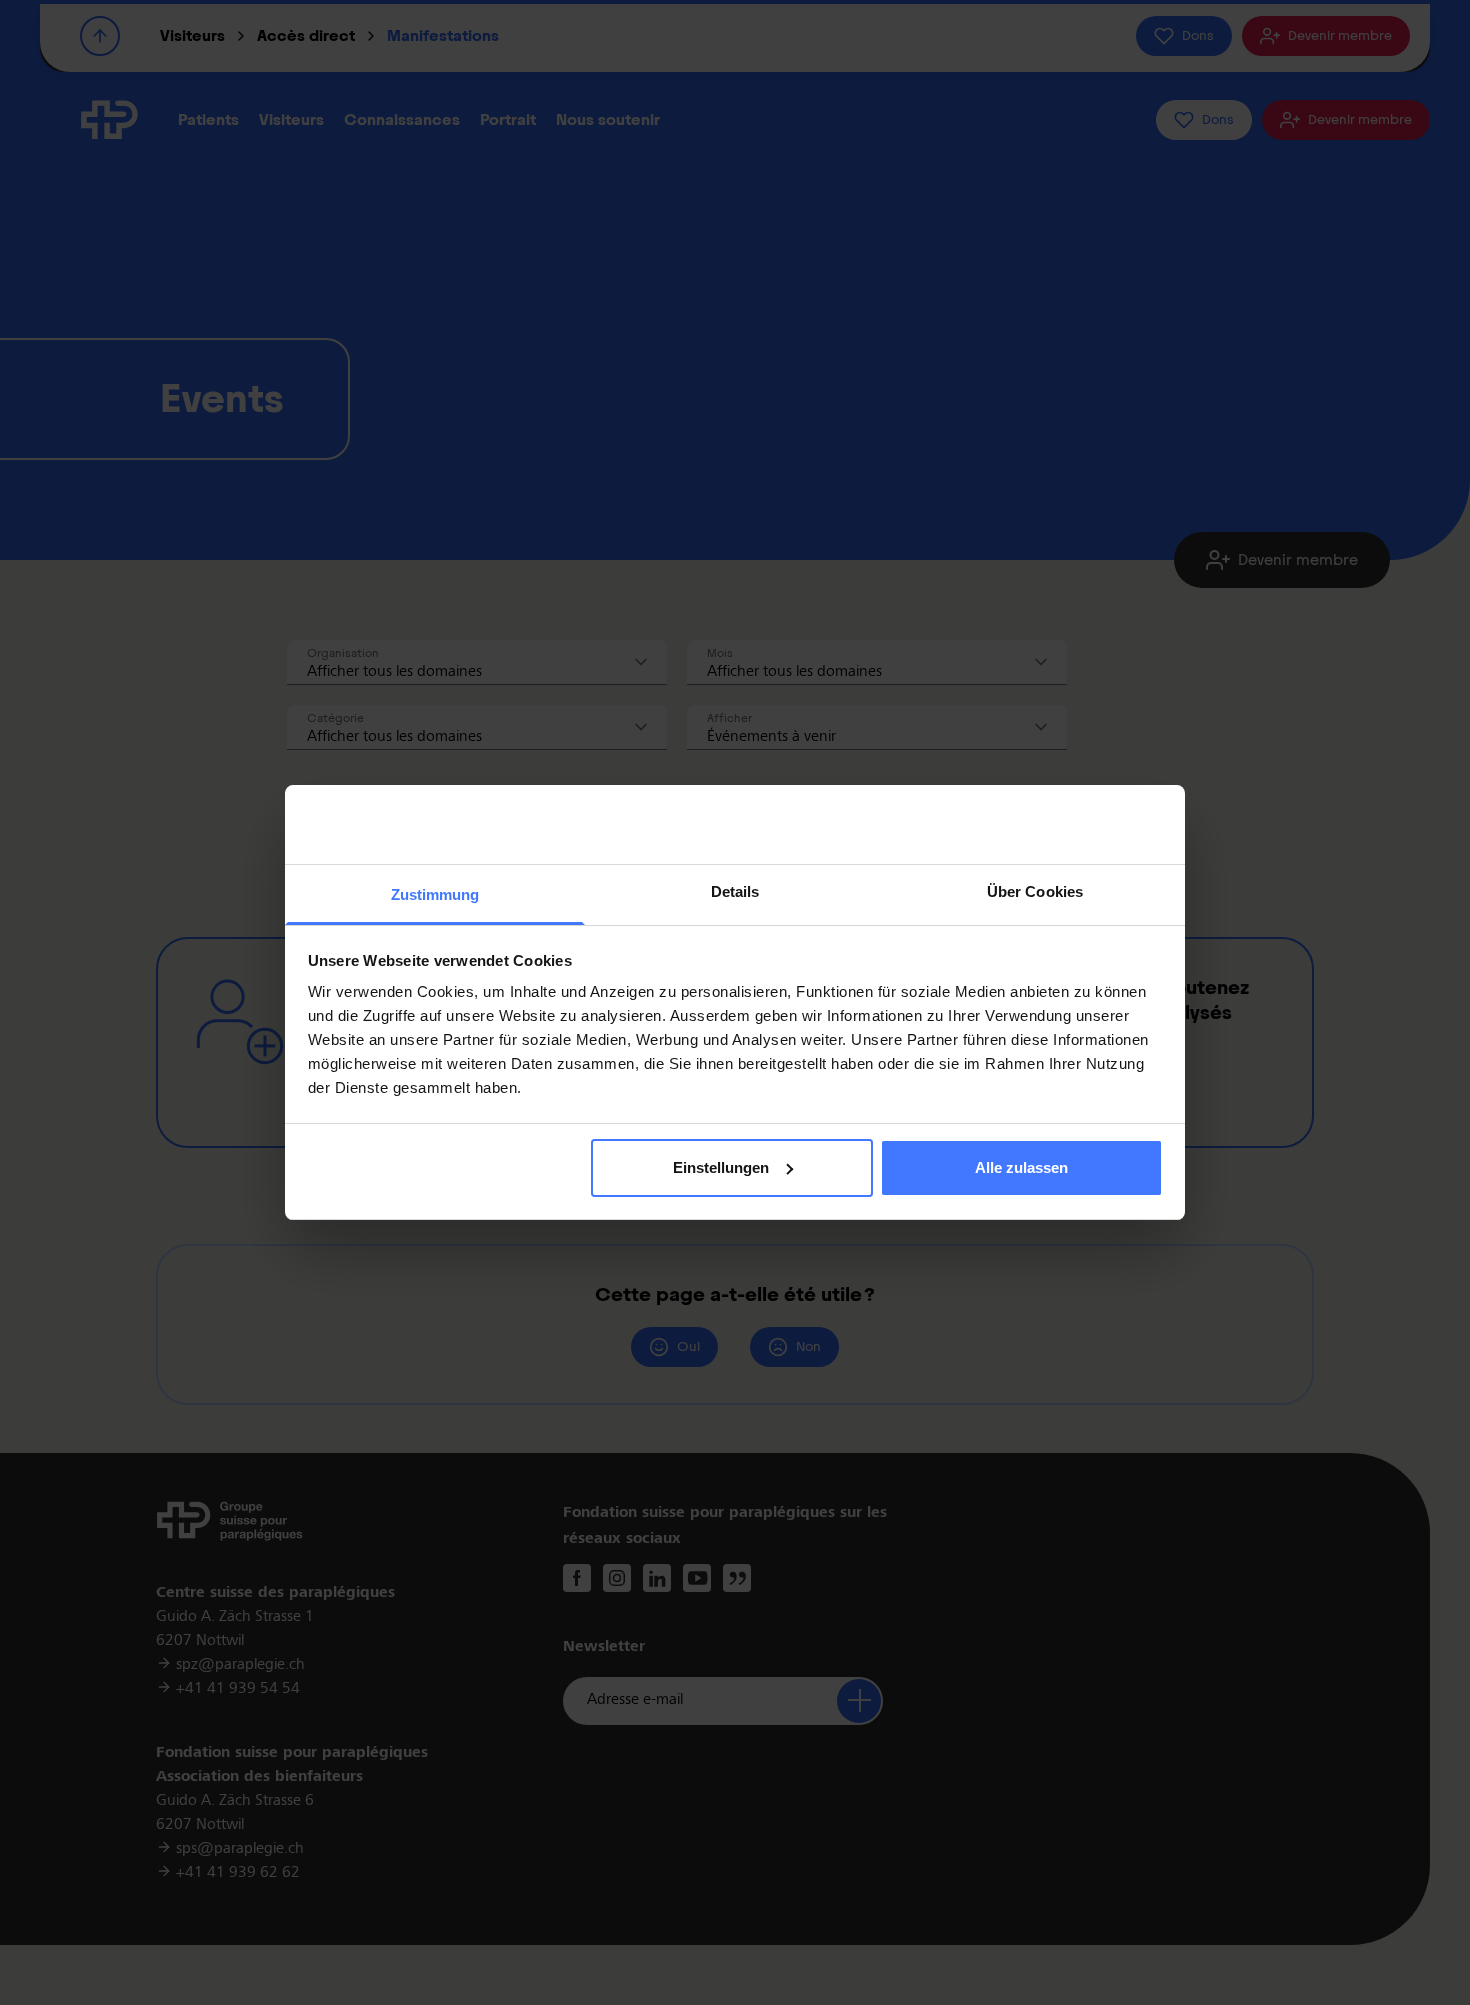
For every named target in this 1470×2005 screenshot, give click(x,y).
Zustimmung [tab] (435, 894)
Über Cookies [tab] (1035, 891)
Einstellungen (721, 1167)
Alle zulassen (1021, 1167)
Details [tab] (735, 891)
